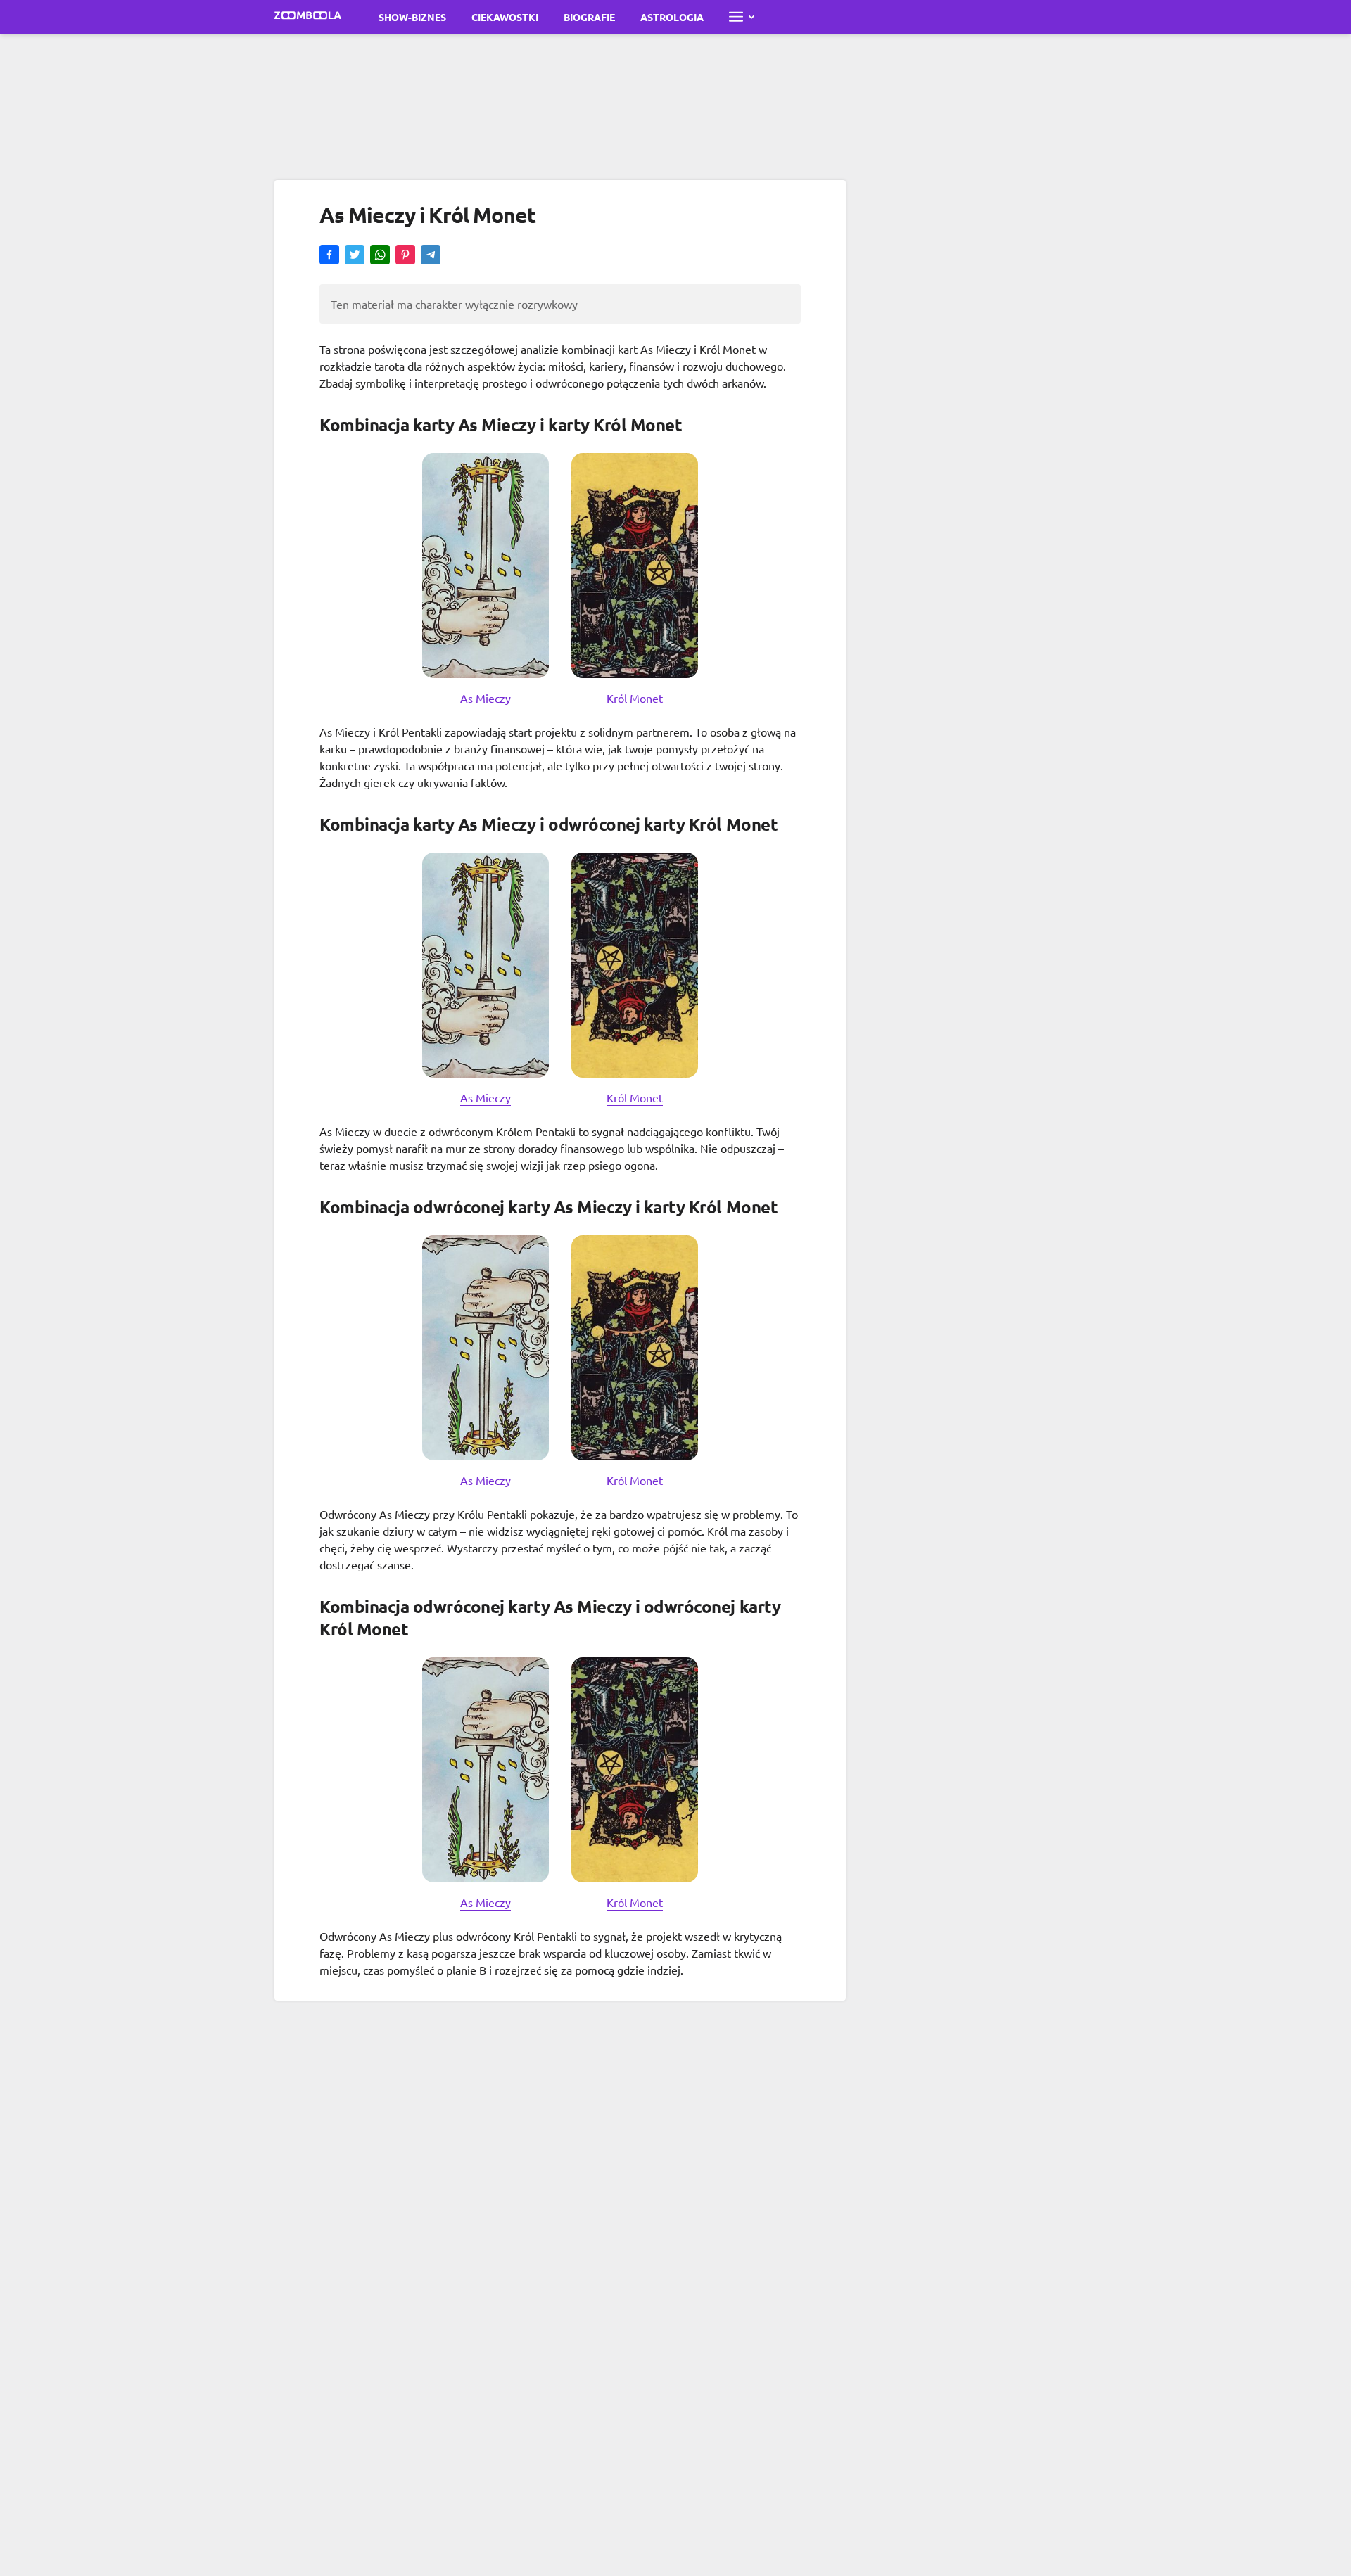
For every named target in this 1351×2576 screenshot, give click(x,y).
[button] (329, 256)
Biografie (589, 17)
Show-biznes (412, 17)
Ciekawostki (505, 17)
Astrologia (672, 17)
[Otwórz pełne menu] (742, 17)
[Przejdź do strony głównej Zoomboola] (308, 17)
